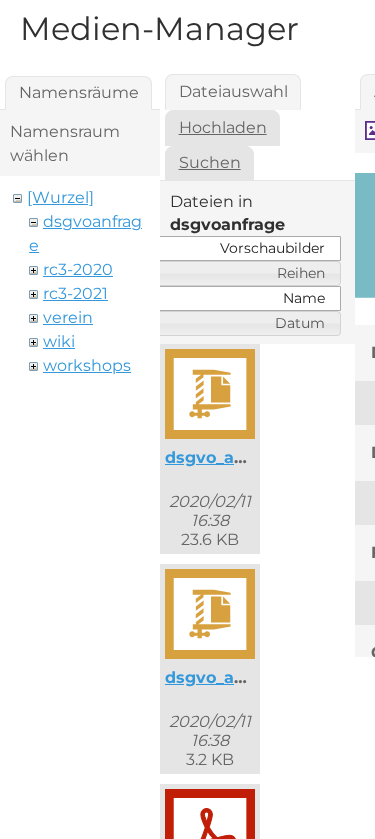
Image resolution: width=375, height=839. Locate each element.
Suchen (210, 162)
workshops (87, 365)
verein (68, 317)
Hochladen (223, 127)
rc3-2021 (75, 293)
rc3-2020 (78, 269)
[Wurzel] (60, 197)
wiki (59, 341)
